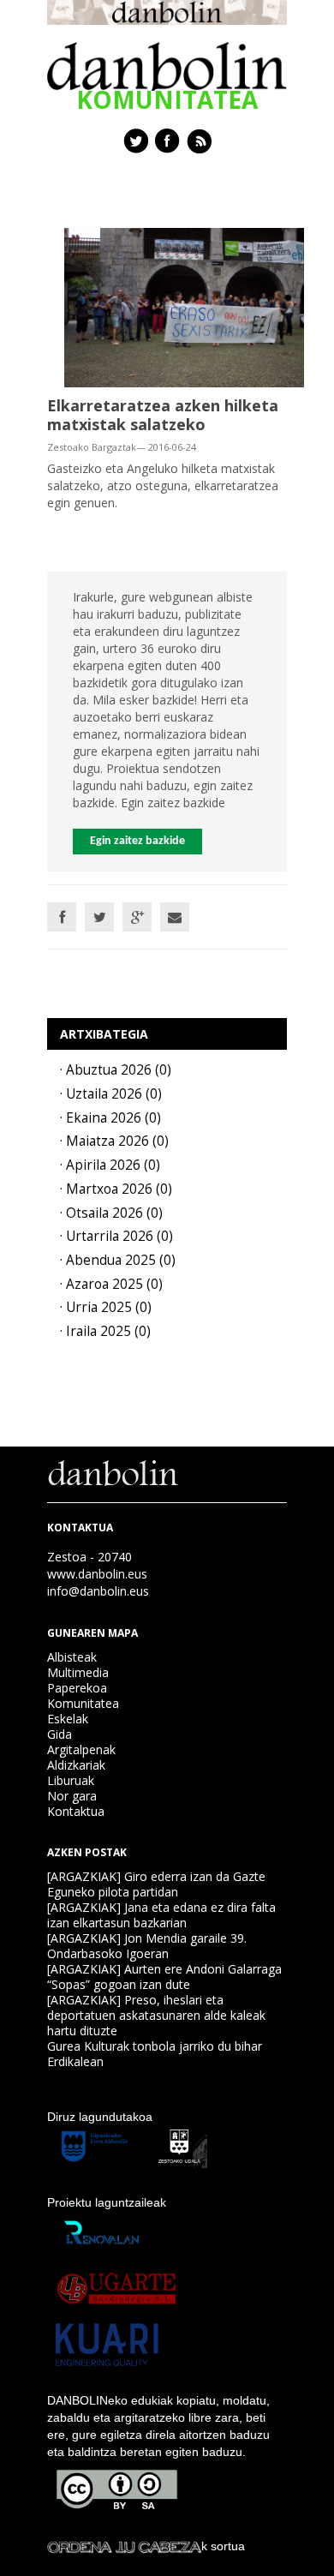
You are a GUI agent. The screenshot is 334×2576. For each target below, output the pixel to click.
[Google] (137, 917)
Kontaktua (76, 1811)
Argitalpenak (81, 1749)
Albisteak (72, 1657)
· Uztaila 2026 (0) (111, 1094)
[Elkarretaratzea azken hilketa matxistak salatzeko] (184, 306)
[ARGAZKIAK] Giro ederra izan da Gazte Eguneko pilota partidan (156, 1884)
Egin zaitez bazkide (137, 841)
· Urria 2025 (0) (106, 1307)
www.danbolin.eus (97, 1574)
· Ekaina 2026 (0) (110, 1118)
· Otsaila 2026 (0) (111, 1213)
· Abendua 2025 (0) (118, 1260)
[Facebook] (62, 917)
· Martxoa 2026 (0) (116, 1189)
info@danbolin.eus (98, 1591)
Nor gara (72, 1796)
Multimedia (78, 1672)
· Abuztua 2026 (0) (116, 1070)
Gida (60, 1734)
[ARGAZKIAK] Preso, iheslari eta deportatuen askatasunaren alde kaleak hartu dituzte (156, 2015)
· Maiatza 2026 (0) (114, 1141)
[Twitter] (99, 917)
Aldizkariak (76, 1765)
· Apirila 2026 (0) (110, 1165)
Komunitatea (83, 1703)
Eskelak (68, 1719)
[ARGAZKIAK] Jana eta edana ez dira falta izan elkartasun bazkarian (161, 1915)
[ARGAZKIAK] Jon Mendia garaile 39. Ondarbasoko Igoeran (147, 1946)
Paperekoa (77, 1688)
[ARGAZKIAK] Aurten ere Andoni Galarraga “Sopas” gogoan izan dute (164, 1977)
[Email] (175, 917)
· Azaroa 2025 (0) (111, 1284)
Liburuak (71, 1780)
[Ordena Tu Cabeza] (124, 2546)
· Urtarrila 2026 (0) (116, 1236)
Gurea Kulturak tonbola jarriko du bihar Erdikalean (155, 2054)
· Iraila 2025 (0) (105, 1331)
